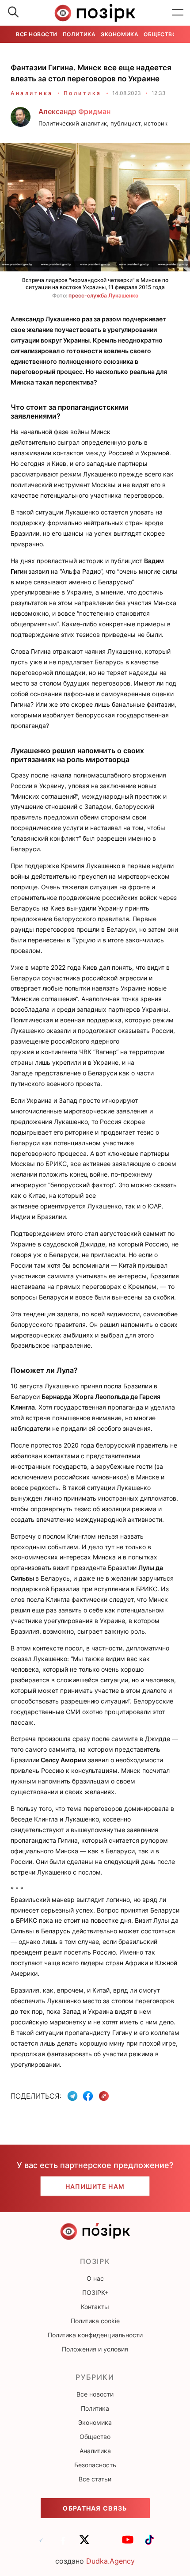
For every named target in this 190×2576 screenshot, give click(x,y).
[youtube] (128, 2544)
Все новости (37, 34)
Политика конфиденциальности (95, 2335)
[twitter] (84, 2544)
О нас (95, 2278)
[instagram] (106, 2544)
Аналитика (32, 93)
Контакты (95, 2307)
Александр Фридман (74, 111)
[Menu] (178, 13)
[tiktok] (149, 2544)
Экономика (120, 34)
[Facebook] (88, 2096)
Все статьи (95, 2479)
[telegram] (41, 2544)
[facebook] (63, 2544)
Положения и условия (95, 2349)
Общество (160, 34)
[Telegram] (72, 2096)
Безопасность (95, 2465)
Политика (79, 34)
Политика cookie (95, 2321)
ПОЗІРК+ (95, 2292)
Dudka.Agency (110, 2561)
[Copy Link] (104, 2096)
